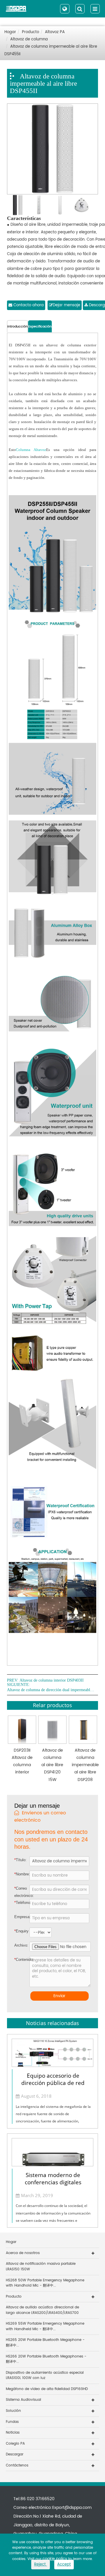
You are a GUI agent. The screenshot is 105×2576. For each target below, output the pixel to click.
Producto (30, 32)
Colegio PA (15, 2444)
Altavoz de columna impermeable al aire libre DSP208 (85, 1765)
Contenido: (19, 1960)
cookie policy (55, 2559)
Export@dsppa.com (72, 2508)
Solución (13, 2411)
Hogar (10, 32)
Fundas (12, 2422)
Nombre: (22, 1874)
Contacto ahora (28, 305)
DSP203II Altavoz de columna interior (22, 1761)
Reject (41, 2565)
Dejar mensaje (66, 305)
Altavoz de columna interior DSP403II (52, 1680)
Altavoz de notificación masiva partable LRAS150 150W (41, 2267)
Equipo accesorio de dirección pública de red (53, 2079)
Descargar (15, 2454)
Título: (20, 1860)
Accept (64, 2565)
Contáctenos (17, 2465)
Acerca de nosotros (23, 2253)
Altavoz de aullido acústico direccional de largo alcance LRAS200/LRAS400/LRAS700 (42, 2310)
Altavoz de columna (29, 39)
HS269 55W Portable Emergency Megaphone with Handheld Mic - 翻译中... (45, 2326)
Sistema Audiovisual (23, 2400)
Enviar (59, 1996)
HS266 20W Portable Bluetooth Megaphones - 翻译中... (46, 2359)
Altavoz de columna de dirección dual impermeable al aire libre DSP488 (51, 1690)
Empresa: (22, 1917)
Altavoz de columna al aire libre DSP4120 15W (52, 1765)
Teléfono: (22, 1903)
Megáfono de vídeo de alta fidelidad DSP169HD (47, 2389)
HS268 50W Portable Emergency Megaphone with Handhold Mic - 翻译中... (45, 2283)
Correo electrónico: (22, 1892)
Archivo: (19, 1945)
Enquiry (18, 1931)
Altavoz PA (55, 32)
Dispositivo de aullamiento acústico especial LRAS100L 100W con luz (45, 2375)
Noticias (13, 2433)
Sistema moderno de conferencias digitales (53, 2179)
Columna (23, 450)
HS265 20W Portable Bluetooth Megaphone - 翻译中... (45, 2343)
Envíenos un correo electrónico (40, 1817)
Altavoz (40, 450)
